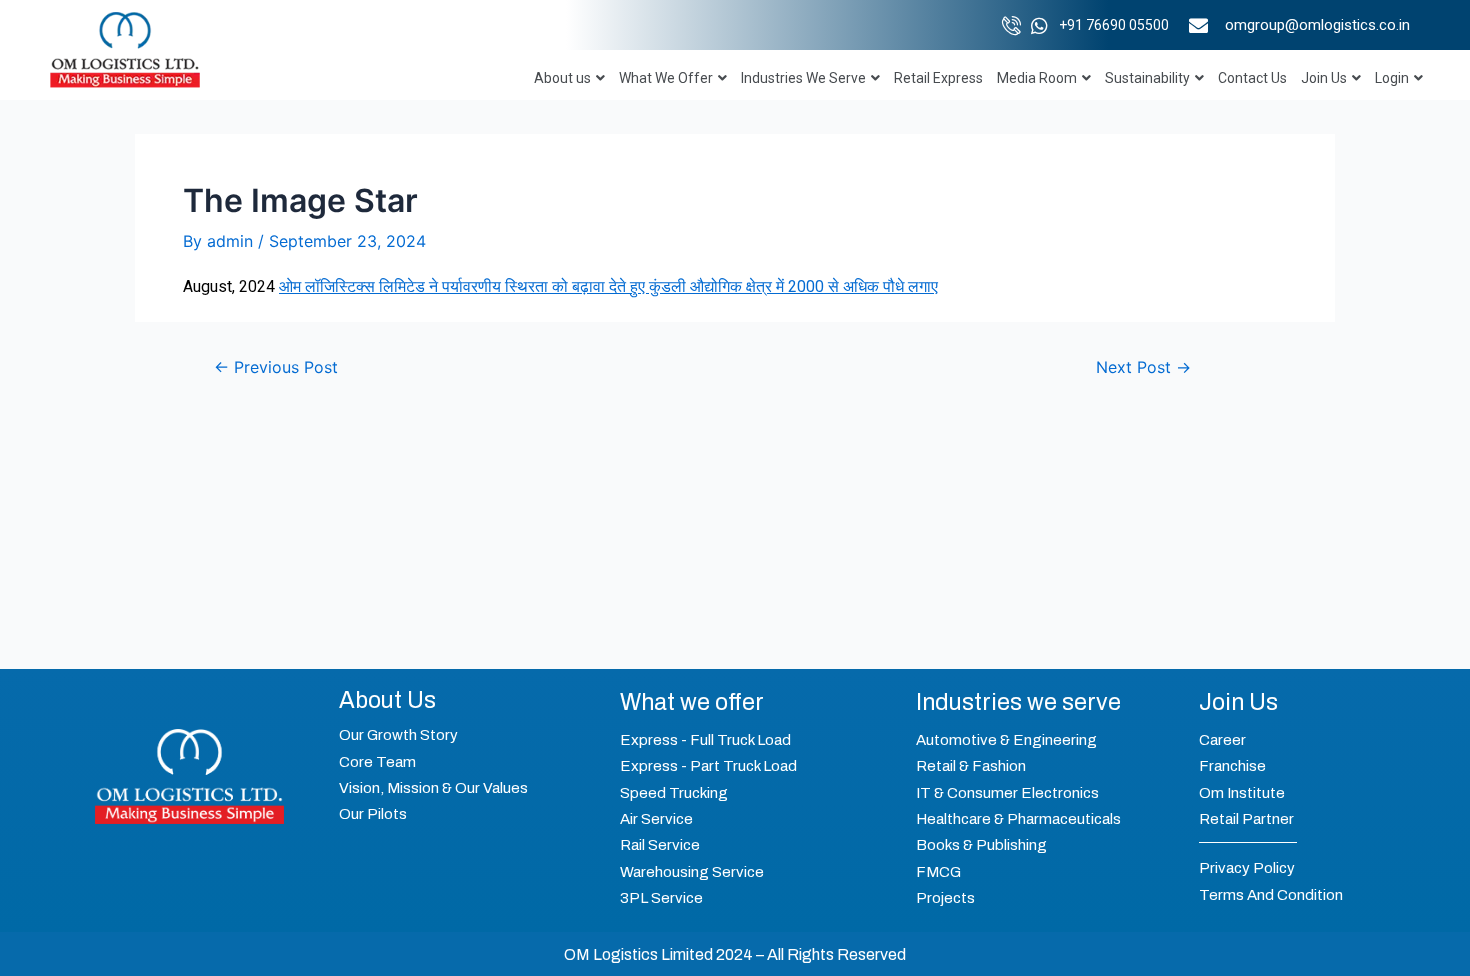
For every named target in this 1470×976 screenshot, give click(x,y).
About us (562, 78)
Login (1392, 78)
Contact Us (1252, 78)
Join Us (1324, 78)
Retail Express (938, 78)
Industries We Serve (803, 78)
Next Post (1143, 367)
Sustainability (1147, 78)
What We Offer (666, 78)
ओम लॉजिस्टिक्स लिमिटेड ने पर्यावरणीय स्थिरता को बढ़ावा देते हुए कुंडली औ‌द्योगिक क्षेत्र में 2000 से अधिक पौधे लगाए (608, 286)
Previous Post (276, 367)
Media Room (1037, 78)
